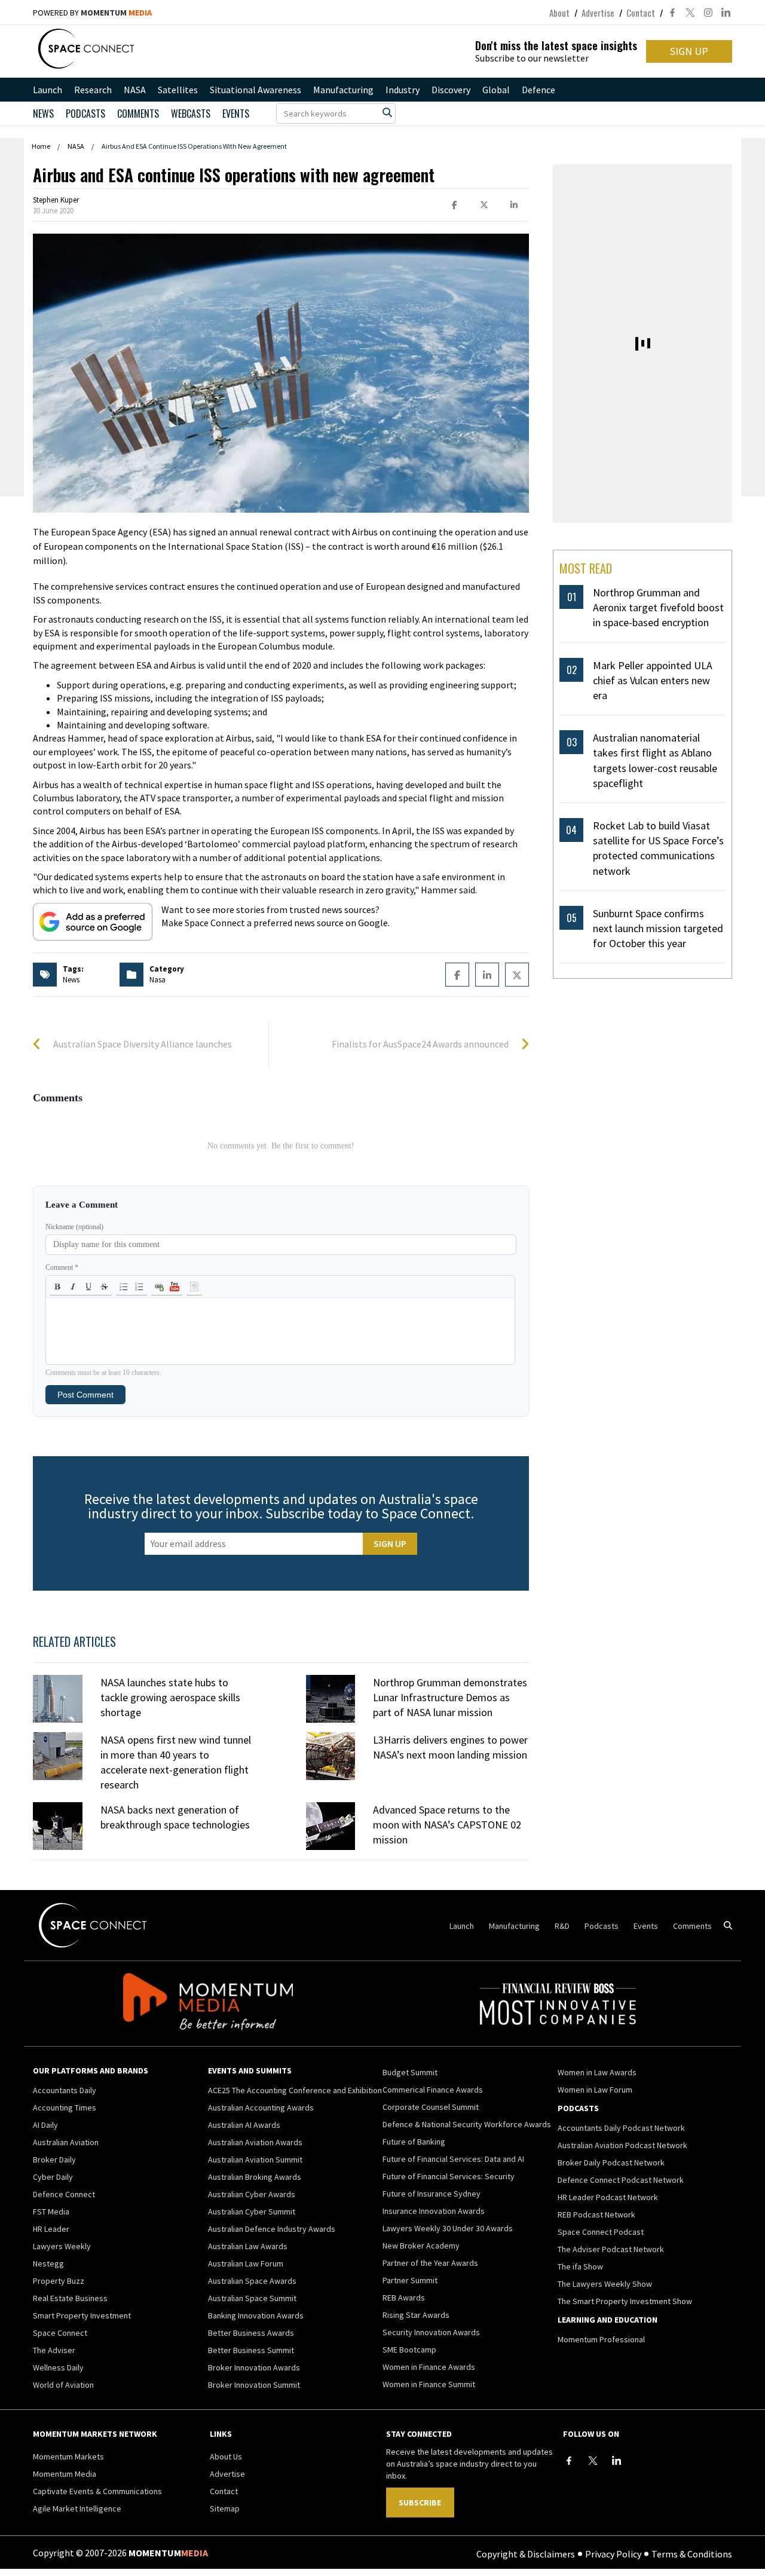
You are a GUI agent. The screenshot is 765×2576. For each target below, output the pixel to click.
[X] (593, 2461)
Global (496, 90)
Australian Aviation (66, 2142)
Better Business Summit (251, 2350)
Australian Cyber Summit (252, 2211)
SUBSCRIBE (420, 2503)
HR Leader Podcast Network (608, 2197)
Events (236, 114)
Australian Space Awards (252, 2281)
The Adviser (54, 2350)
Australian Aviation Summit (255, 2160)
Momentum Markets (68, 2456)
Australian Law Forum (246, 2263)
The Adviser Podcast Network (611, 2249)
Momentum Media (65, 2474)
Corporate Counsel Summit (431, 2107)
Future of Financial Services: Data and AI (453, 2159)
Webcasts (191, 114)
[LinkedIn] (617, 2461)
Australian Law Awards (248, 2246)
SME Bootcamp (409, 2350)
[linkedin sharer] (514, 205)
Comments (138, 114)
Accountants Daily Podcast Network (621, 2128)
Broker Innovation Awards (254, 2367)
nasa (157, 980)
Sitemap (225, 2508)
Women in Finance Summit (429, 2384)
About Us (226, 2456)
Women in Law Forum (595, 2090)
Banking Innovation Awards (256, 2315)
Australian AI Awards (244, 2125)
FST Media (51, 2211)
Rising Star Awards (416, 2315)
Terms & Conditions (692, 2553)
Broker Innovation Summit (254, 2385)
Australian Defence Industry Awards (272, 2229)
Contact (641, 13)
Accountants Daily (65, 2090)
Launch (48, 90)
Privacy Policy (613, 2553)
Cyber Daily (53, 2177)
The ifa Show (580, 2266)
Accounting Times (65, 2108)
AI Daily (45, 2125)
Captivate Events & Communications (97, 2491)
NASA (135, 90)
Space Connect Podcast (601, 2232)
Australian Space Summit (252, 2298)
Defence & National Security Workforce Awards (467, 2124)
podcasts (85, 114)
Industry (403, 90)
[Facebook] (569, 2461)
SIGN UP (689, 51)
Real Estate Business (70, 2298)
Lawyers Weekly (62, 2246)
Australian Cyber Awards (252, 2194)
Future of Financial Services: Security (449, 2176)
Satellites (178, 90)
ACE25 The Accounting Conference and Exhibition (295, 2090)
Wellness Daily (58, 2367)
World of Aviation (63, 2385)
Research (93, 90)
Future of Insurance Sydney (432, 2194)
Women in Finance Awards (429, 2367)
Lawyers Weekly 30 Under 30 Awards (448, 2228)
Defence (538, 90)
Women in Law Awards (597, 2072)
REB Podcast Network (596, 2214)
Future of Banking (414, 2142)
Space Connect (60, 2333)
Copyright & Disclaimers (526, 2553)
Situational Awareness (255, 90)
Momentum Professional (601, 2339)
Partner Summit (410, 2280)
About (559, 13)
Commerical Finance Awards (433, 2090)
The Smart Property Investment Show (625, 2301)
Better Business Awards (251, 2333)
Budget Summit (410, 2072)
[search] (387, 112)
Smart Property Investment (82, 2315)
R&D (562, 1926)
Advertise (598, 13)
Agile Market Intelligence (77, 2508)
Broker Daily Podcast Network (611, 2163)
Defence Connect (64, 2194)
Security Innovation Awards (431, 2332)
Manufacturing (343, 90)
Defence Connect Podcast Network (621, 2180)
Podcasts (602, 1926)
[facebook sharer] (454, 205)
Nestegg (48, 2263)
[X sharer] (484, 205)
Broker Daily (54, 2160)
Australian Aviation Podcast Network (622, 2145)
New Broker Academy (421, 2246)
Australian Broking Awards (255, 2177)
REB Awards (404, 2298)
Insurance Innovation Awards (434, 2211)
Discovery (451, 90)
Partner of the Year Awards (430, 2263)
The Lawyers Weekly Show (605, 2284)
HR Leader (51, 2229)
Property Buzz (59, 2281)
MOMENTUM (116, 13)
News (43, 114)
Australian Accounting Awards (261, 2108)
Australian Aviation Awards (255, 2142)
